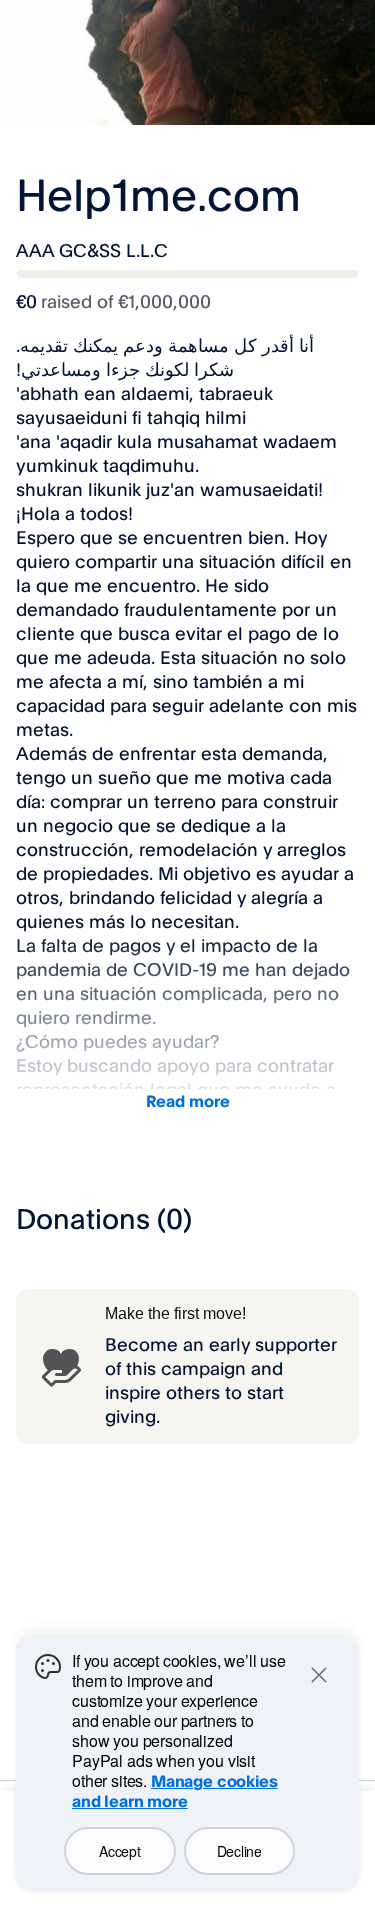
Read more (188, 1101)
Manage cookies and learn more (175, 1791)
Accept (119, 1851)
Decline (239, 1851)
